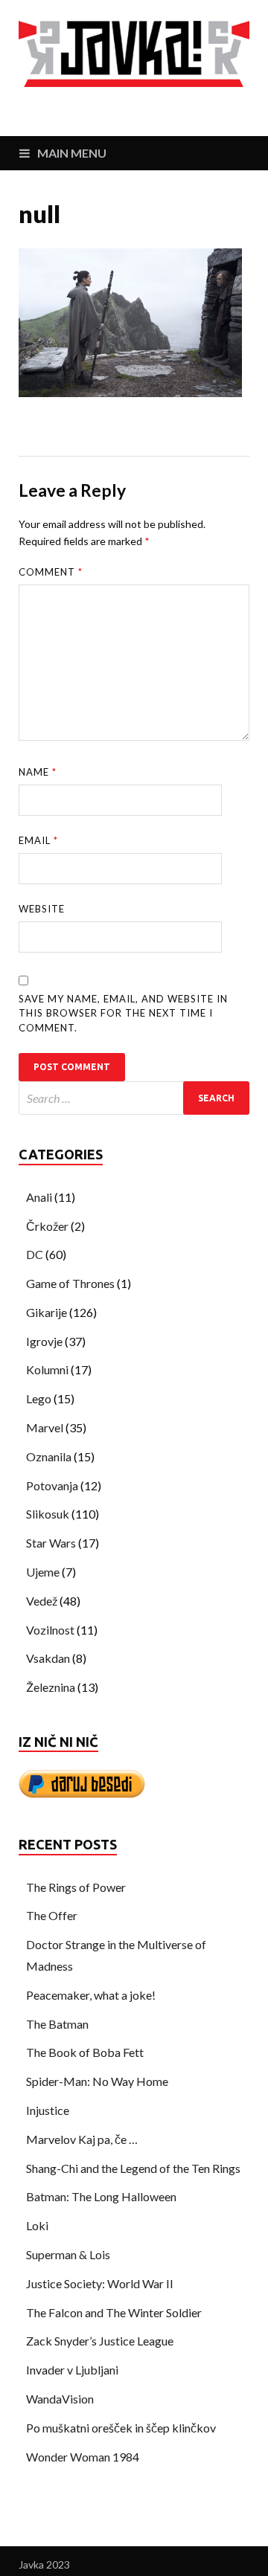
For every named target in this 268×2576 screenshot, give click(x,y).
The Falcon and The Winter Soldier (114, 2312)
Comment (51, 572)
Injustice (48, 2110)
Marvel (45, 1427)
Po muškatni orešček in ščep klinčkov (121, 2428)
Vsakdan (48, 1658)
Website (42, 909)
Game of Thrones (70, 1283)
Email (38, 840)
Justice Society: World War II (100, 2283)
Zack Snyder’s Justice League (100, 2341)
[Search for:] (134, 1098)
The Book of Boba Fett (85, 2052)
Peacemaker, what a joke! (91, 1995)
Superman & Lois (68, 2254)
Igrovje (44, 1341)
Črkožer (47, 1226)
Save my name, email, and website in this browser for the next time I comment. (123, 1013)
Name (38, 772)
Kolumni (47, 1369)
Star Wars (51, 1543)
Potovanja (52, 1485)
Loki (37, 2225)
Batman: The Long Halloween (101, 2196)
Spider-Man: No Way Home (97, 2081)
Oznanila (49, 1456)
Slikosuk (48, 1514)
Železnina (51, 1687)
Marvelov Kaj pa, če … (82, 2139)
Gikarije (47, 1312)
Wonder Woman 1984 (83, 2457)
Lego (39, 1398)
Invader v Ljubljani (72, 2370)
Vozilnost (50, 1630)
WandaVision (60, 2399)
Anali (39, 1197)
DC (35, 1254)
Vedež (42, 1601)
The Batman (57, 2024)
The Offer (52, 1915)
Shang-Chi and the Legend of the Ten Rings (133, 2168)
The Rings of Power (76, 1887)
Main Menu (72, 153)
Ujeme (43, 1572)
